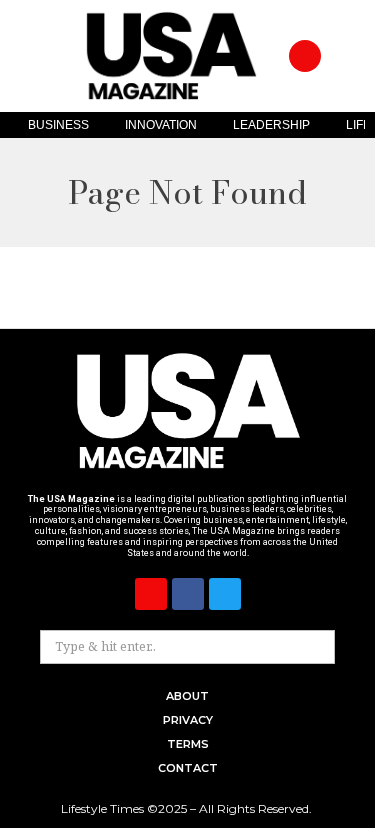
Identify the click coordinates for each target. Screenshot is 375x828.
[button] (343, 56)
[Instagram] (305, 56)
